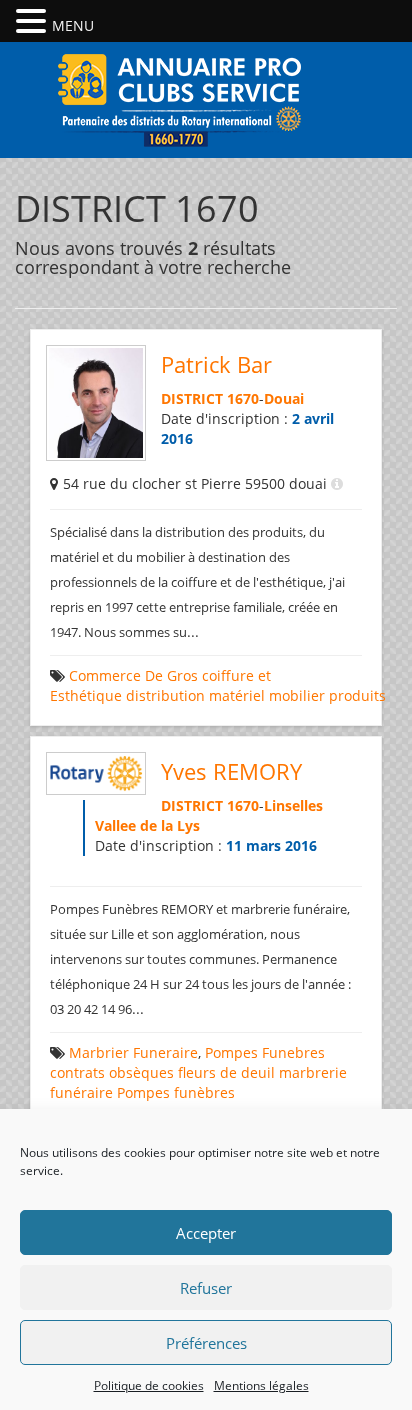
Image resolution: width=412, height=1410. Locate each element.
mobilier (297, 695)
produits (357, 695)
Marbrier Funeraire (133, 1052)
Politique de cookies (149, 1385)
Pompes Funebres (265, 1052)
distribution (165, 695)
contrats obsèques (112, 1072)
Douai (284, 398)
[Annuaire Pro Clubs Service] (206, 97)
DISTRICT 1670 (210, 398)
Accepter (206, 1233)
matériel (237, 695)
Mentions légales (261, 1385)
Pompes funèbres (176, 1092)
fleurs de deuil (226, 1072)
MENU (73, 25)
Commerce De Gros (133, 675)
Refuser (206, 1288)
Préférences (206, 1343)
